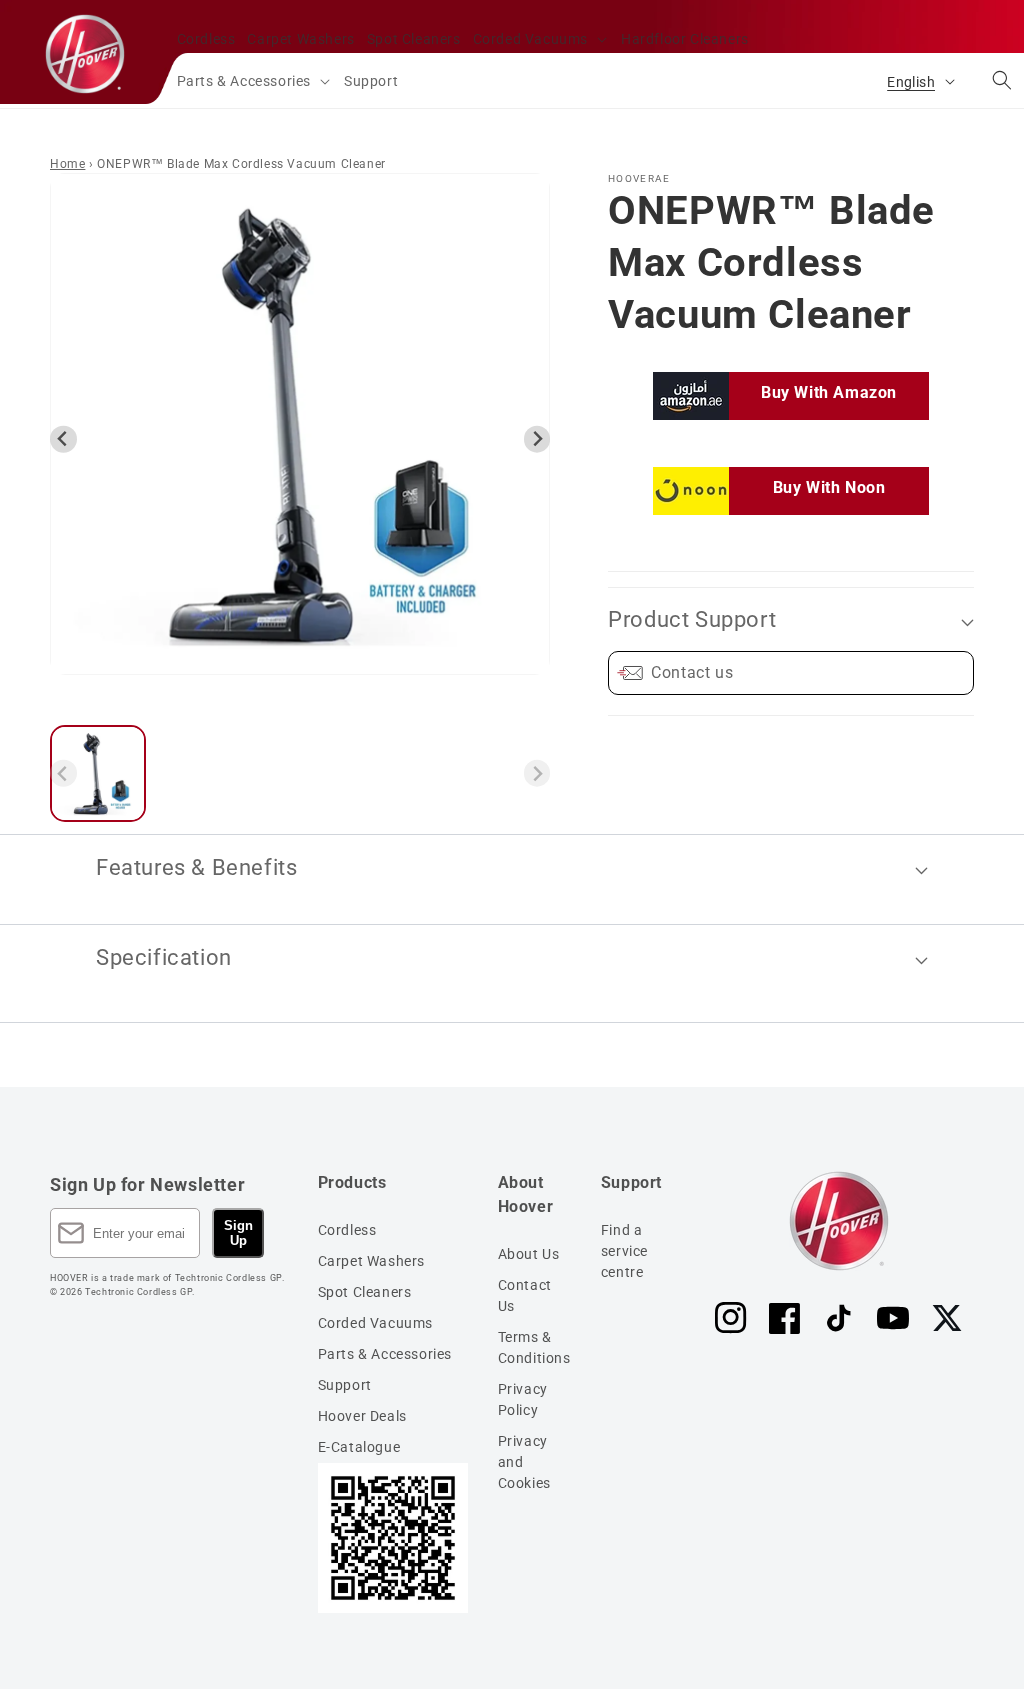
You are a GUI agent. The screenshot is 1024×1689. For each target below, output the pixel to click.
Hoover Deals (362, 1416)
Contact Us (525, 1295)
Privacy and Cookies (524, 1462)
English (911, 82)
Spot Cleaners (365, 1292)
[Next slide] (537, 439)
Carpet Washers (371, 1261)
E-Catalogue (359, 1447)
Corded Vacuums (375, 1323)
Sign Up (238, 1233)
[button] (541, 39)
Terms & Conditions (534, 1347)
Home (67, 164)
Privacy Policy (523, 1399)
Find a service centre (624, 1251)
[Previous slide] (63, 439)
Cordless (347, 1230)
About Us (529, 1254)
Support (345, 1385)
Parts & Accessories (385, 1354)
